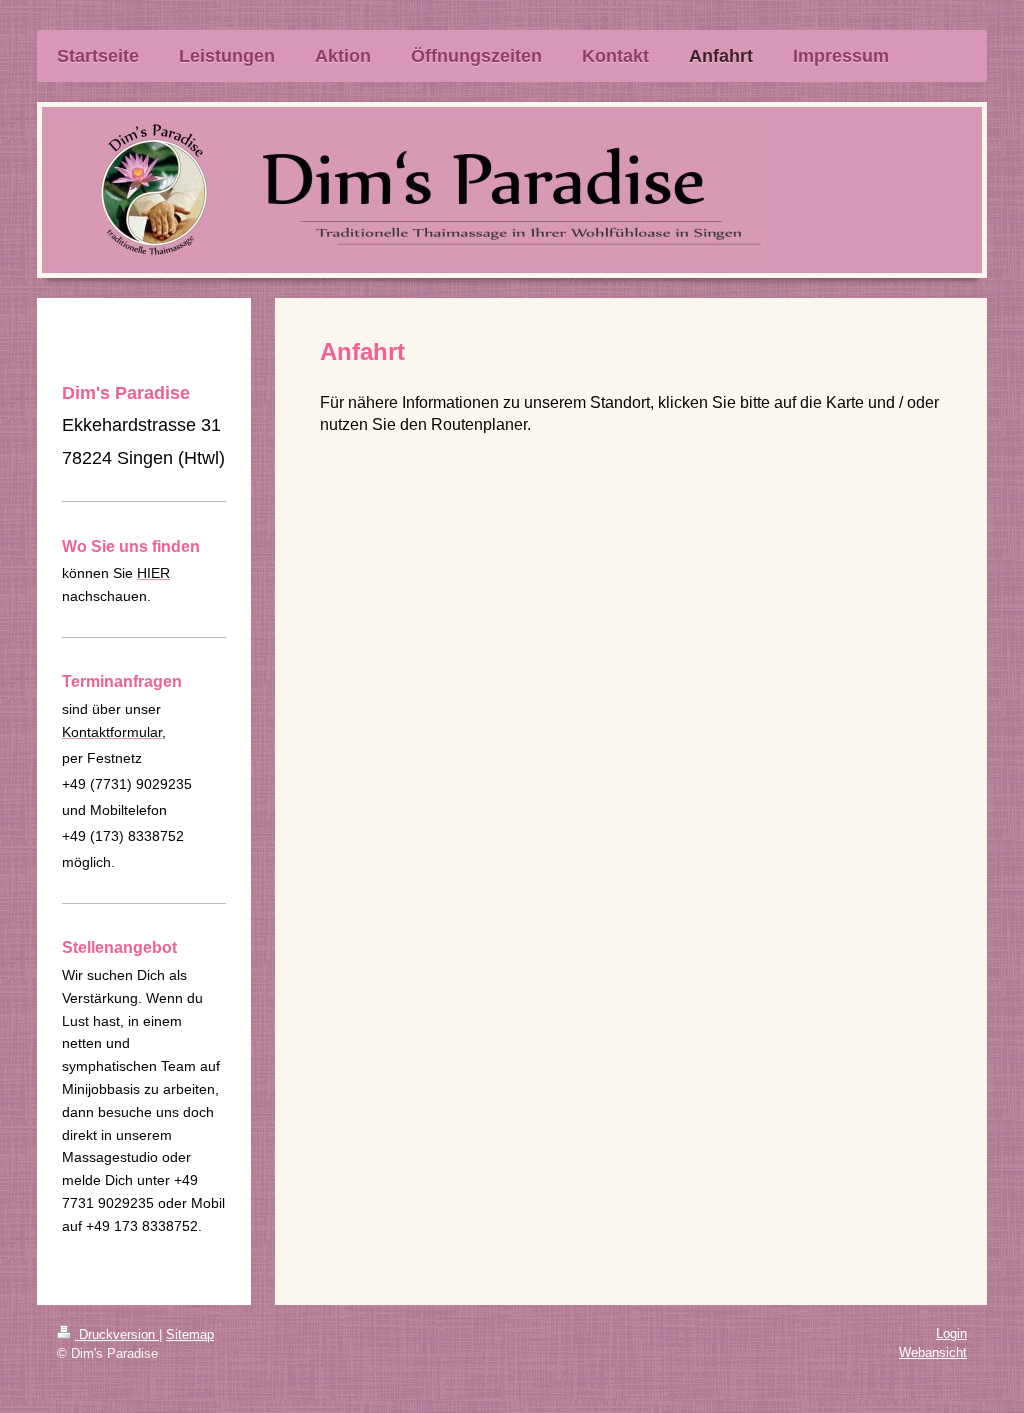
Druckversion (117, 1334)
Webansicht (933, 1352)
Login (951, 1333)
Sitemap (190, 1334)
